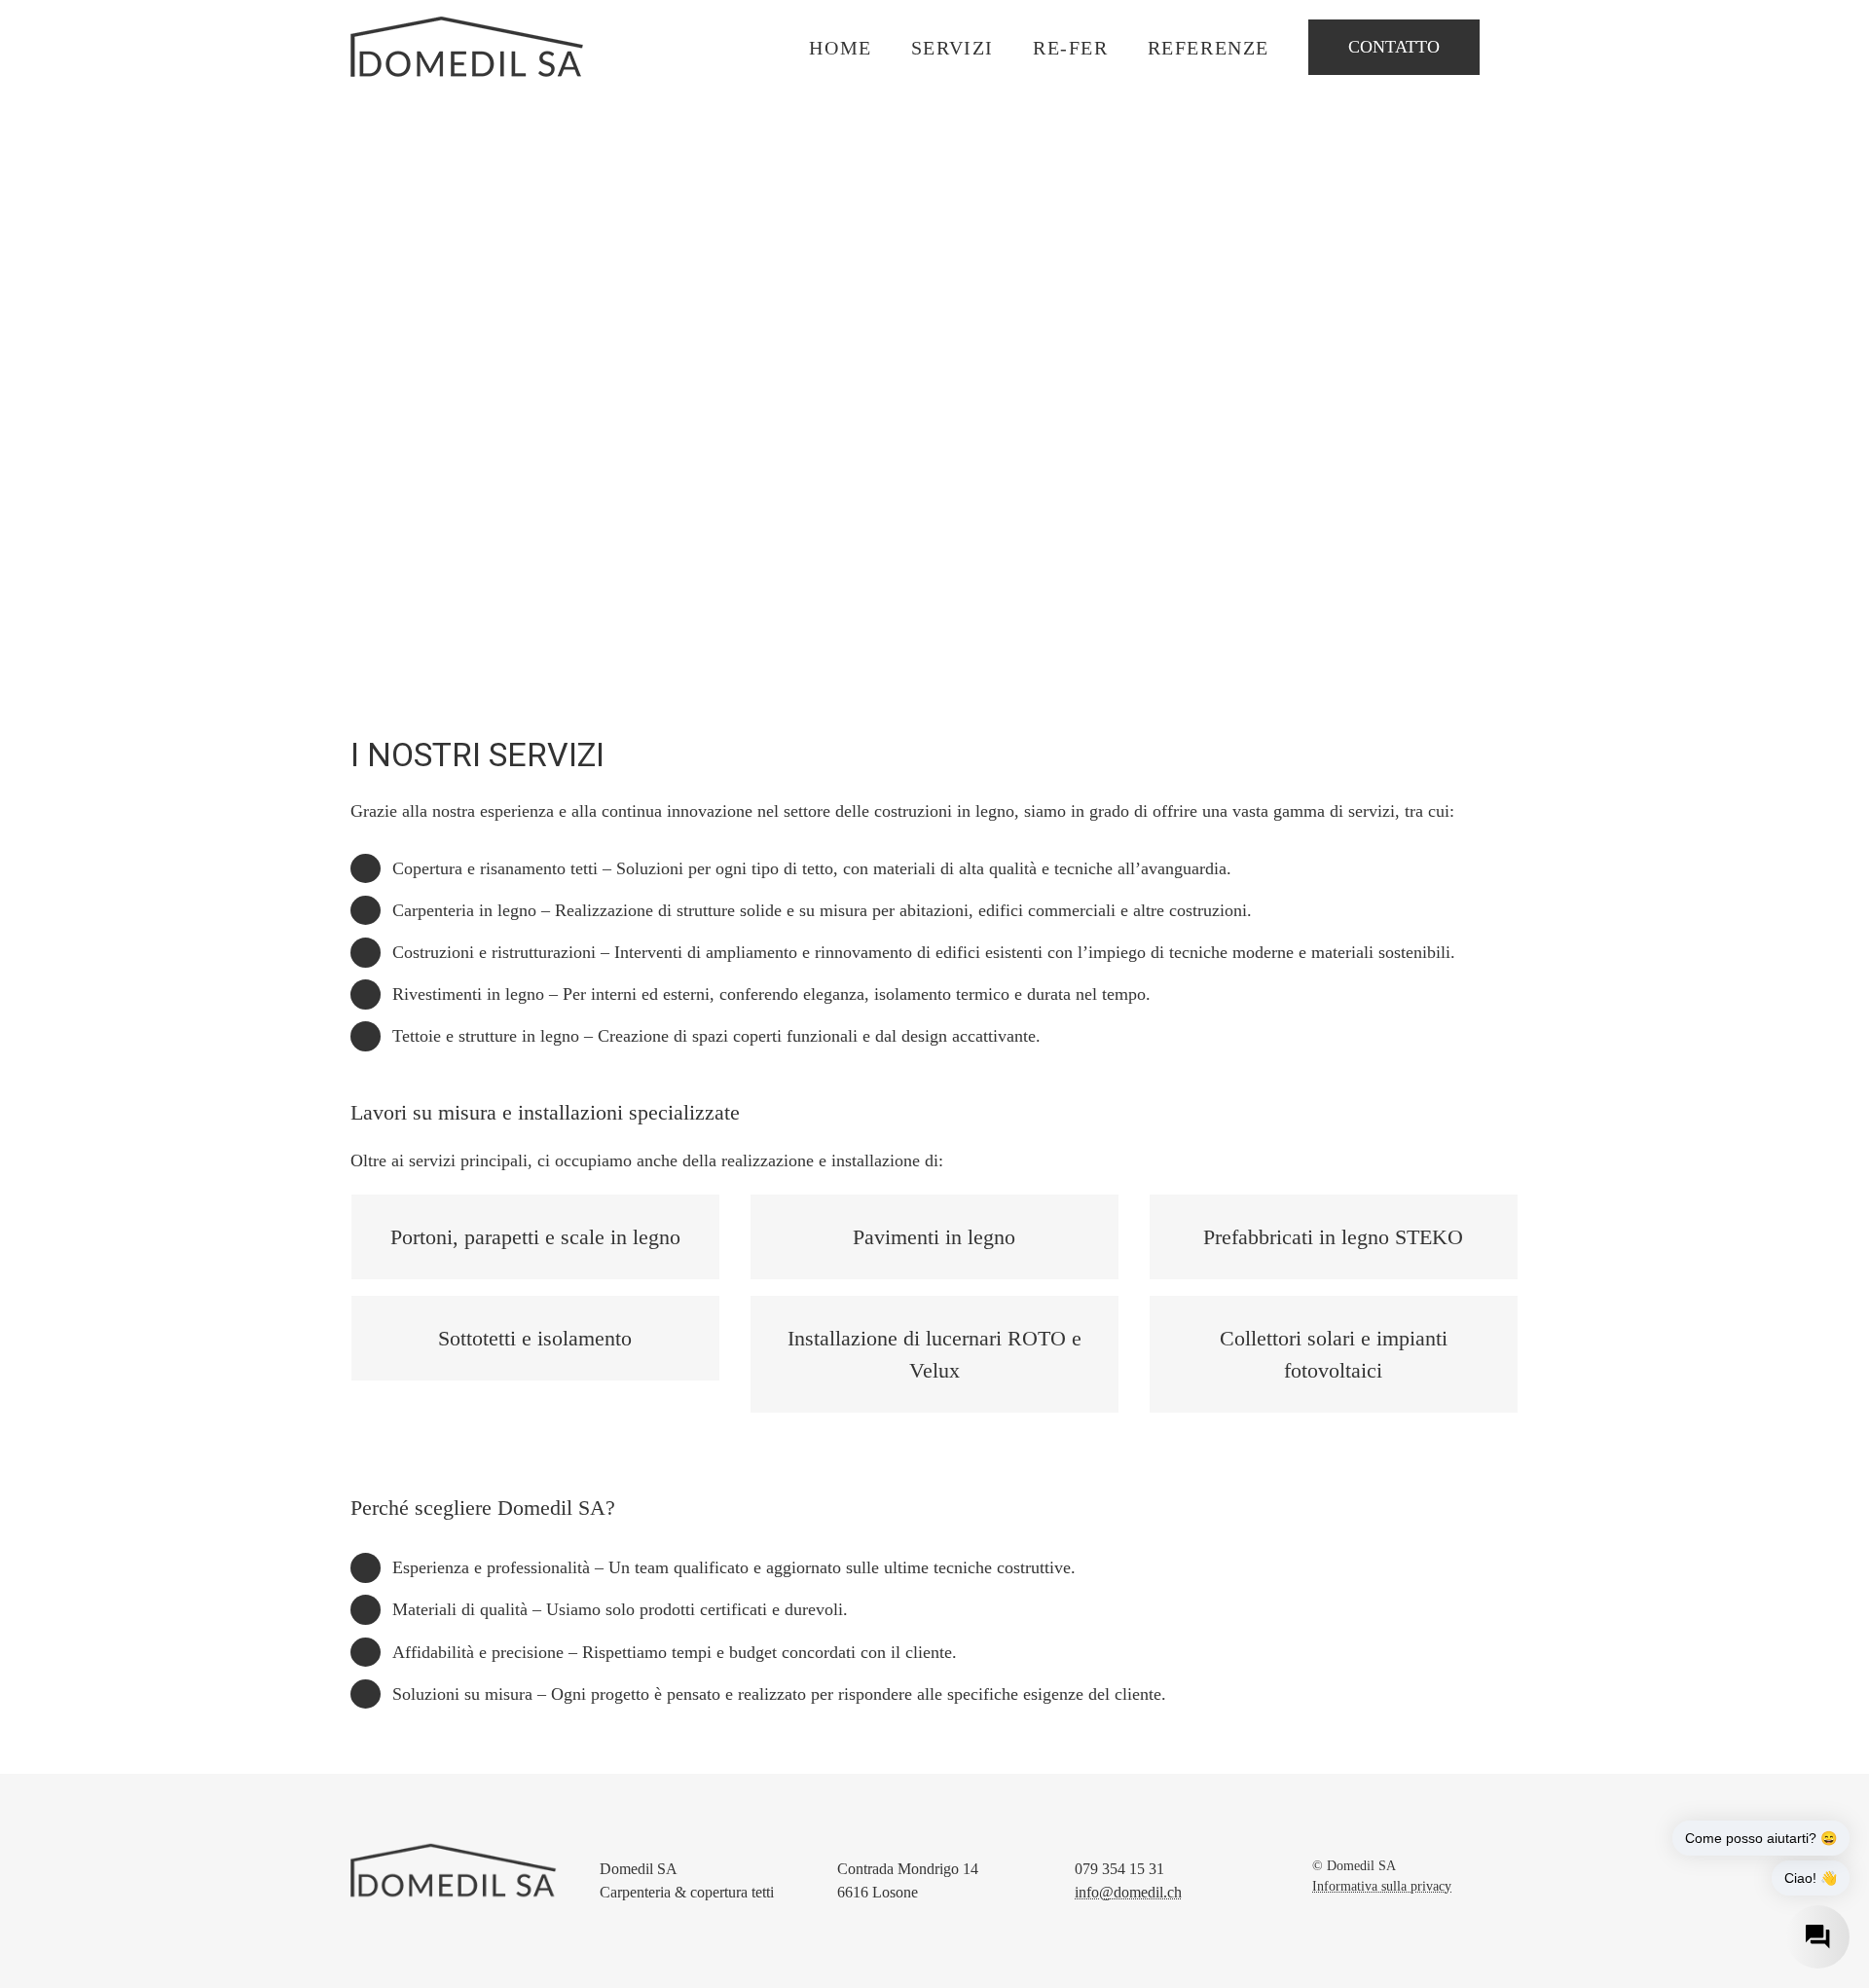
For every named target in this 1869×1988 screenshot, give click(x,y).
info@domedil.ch (1128, 1892)
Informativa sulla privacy (1382, 1886)
